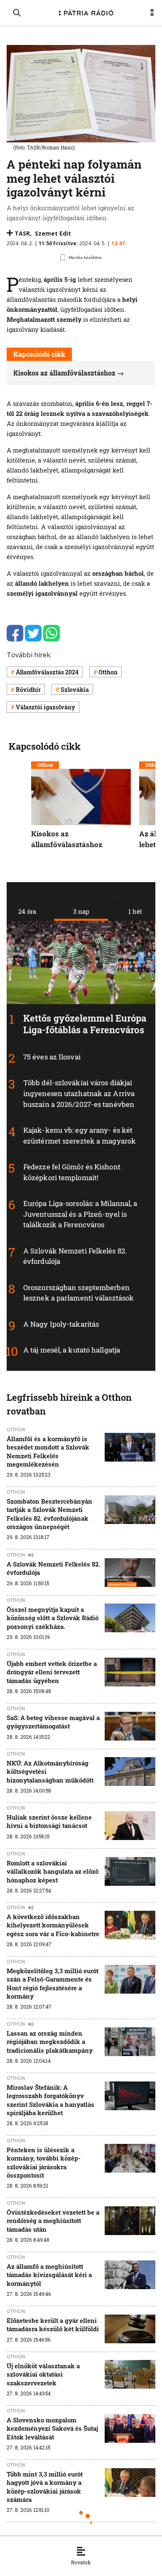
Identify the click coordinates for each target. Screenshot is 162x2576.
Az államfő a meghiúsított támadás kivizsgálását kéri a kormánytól (49, 2275)
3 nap (81, 911)
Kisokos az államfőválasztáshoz (64, 373)
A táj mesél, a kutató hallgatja (72, 1350)
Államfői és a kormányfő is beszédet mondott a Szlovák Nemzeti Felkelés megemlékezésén (48, 1451)
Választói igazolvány (45, 707)
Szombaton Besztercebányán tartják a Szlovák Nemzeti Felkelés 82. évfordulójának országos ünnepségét (49, 1514)
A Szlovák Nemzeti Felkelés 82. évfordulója (53, 1568)
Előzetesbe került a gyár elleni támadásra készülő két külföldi (53, 2325)
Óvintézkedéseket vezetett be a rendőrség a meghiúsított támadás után (53, 2221)
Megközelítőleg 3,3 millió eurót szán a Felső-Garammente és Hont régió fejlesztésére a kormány (53, 1983)
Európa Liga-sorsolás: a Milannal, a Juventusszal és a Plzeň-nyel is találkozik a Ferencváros (80, 1214)
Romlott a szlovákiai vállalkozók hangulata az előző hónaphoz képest (53, 1871)
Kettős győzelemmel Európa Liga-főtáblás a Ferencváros (85, 1024)
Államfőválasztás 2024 (47, 672)
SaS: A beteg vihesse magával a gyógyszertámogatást (53, 1722)
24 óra (27, 911)
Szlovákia (75, 690)
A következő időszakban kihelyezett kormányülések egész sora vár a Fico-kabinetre (53, 1925)
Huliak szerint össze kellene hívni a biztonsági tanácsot (49, 1821)
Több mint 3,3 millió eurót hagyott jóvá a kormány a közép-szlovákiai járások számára (45, 2487)
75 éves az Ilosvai (52, 1057)
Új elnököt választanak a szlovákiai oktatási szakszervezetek (43, 2374)
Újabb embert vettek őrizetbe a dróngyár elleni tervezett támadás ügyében (52, 1672)
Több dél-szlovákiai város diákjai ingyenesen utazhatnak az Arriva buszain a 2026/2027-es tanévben (79, 1093)
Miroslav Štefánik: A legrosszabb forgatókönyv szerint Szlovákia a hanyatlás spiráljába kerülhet (50, 2100)
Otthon (108, 672)
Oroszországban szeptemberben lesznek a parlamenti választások (79, 1292)
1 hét (135, 911)
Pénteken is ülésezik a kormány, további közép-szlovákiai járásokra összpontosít (44, 2162)
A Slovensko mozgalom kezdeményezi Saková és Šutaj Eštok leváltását (52, 2428)
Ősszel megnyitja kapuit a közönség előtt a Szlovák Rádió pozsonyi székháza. (53, 1618)
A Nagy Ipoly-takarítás (61, 1324)
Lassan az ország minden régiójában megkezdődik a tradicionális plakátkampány (50, 2042)
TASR (22, 233)
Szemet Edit (53, 233)
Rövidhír (28, 690)
